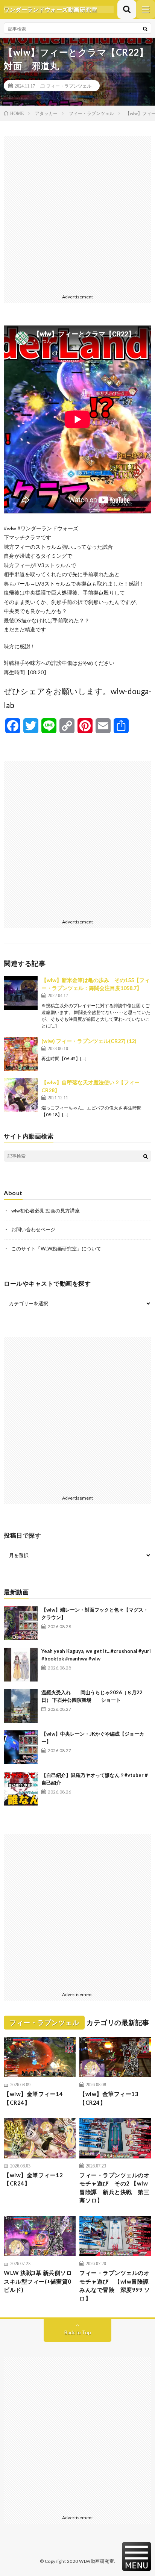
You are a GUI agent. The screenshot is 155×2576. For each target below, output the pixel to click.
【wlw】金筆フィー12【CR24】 (33, 2179)
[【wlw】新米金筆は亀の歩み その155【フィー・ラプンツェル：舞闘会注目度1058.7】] (21, 993)
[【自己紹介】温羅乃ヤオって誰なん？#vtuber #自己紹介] (21, 1789)
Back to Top (78, 2332)
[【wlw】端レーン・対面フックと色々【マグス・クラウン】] (21, 1623)
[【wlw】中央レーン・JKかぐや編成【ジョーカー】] (21, 1747)
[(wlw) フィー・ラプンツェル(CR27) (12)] (21, 1054)
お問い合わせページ (33, 1229)
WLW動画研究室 (96, 2561)
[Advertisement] (77, 213)
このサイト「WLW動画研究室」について (56, 1249)
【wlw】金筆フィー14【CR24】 (33, 2098)
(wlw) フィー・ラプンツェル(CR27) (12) (89, 1041)
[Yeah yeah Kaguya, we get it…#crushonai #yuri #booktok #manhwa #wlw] (21, 1665)
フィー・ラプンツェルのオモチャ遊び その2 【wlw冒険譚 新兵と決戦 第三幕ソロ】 (114, 2188)
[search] (145, 29)
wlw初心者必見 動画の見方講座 (46, 1211)
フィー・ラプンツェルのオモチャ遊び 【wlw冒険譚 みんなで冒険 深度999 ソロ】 (115, 2285)
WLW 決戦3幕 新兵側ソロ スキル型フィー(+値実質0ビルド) (38, 2281)
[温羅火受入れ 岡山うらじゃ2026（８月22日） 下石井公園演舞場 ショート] (21, 1706)
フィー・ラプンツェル (69, 86)
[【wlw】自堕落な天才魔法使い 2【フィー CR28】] (21, 1095)
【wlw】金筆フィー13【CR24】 (109, 2098)
